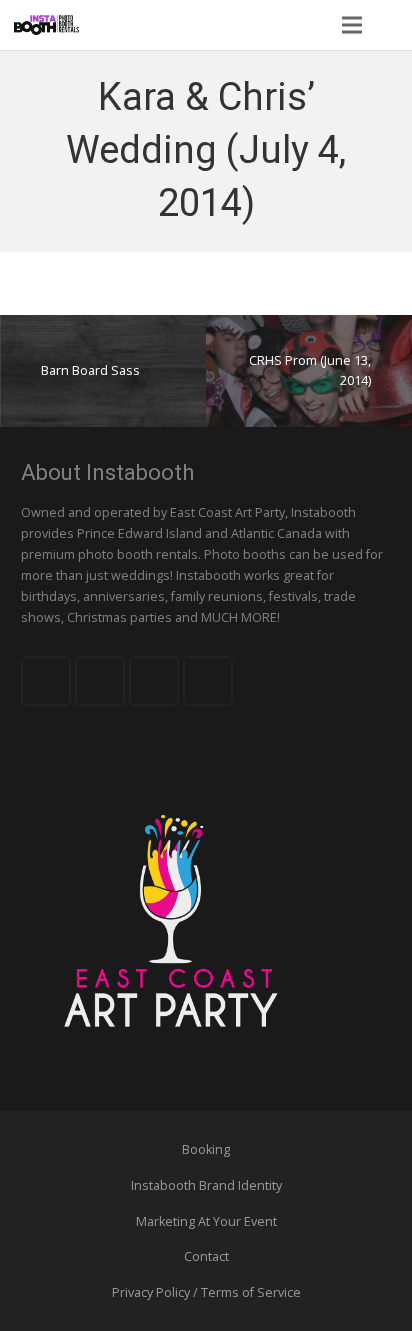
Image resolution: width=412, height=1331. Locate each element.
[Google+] (154, 681)
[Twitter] (100, 681)
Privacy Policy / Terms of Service (206, 1292)
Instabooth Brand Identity (206, 1185)
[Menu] (351, 25)
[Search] (391, 25)
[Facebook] (46, 681)
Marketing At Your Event (206, 1221)
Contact (206, 1256)
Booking (206, 1149)
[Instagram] (208, 681)
